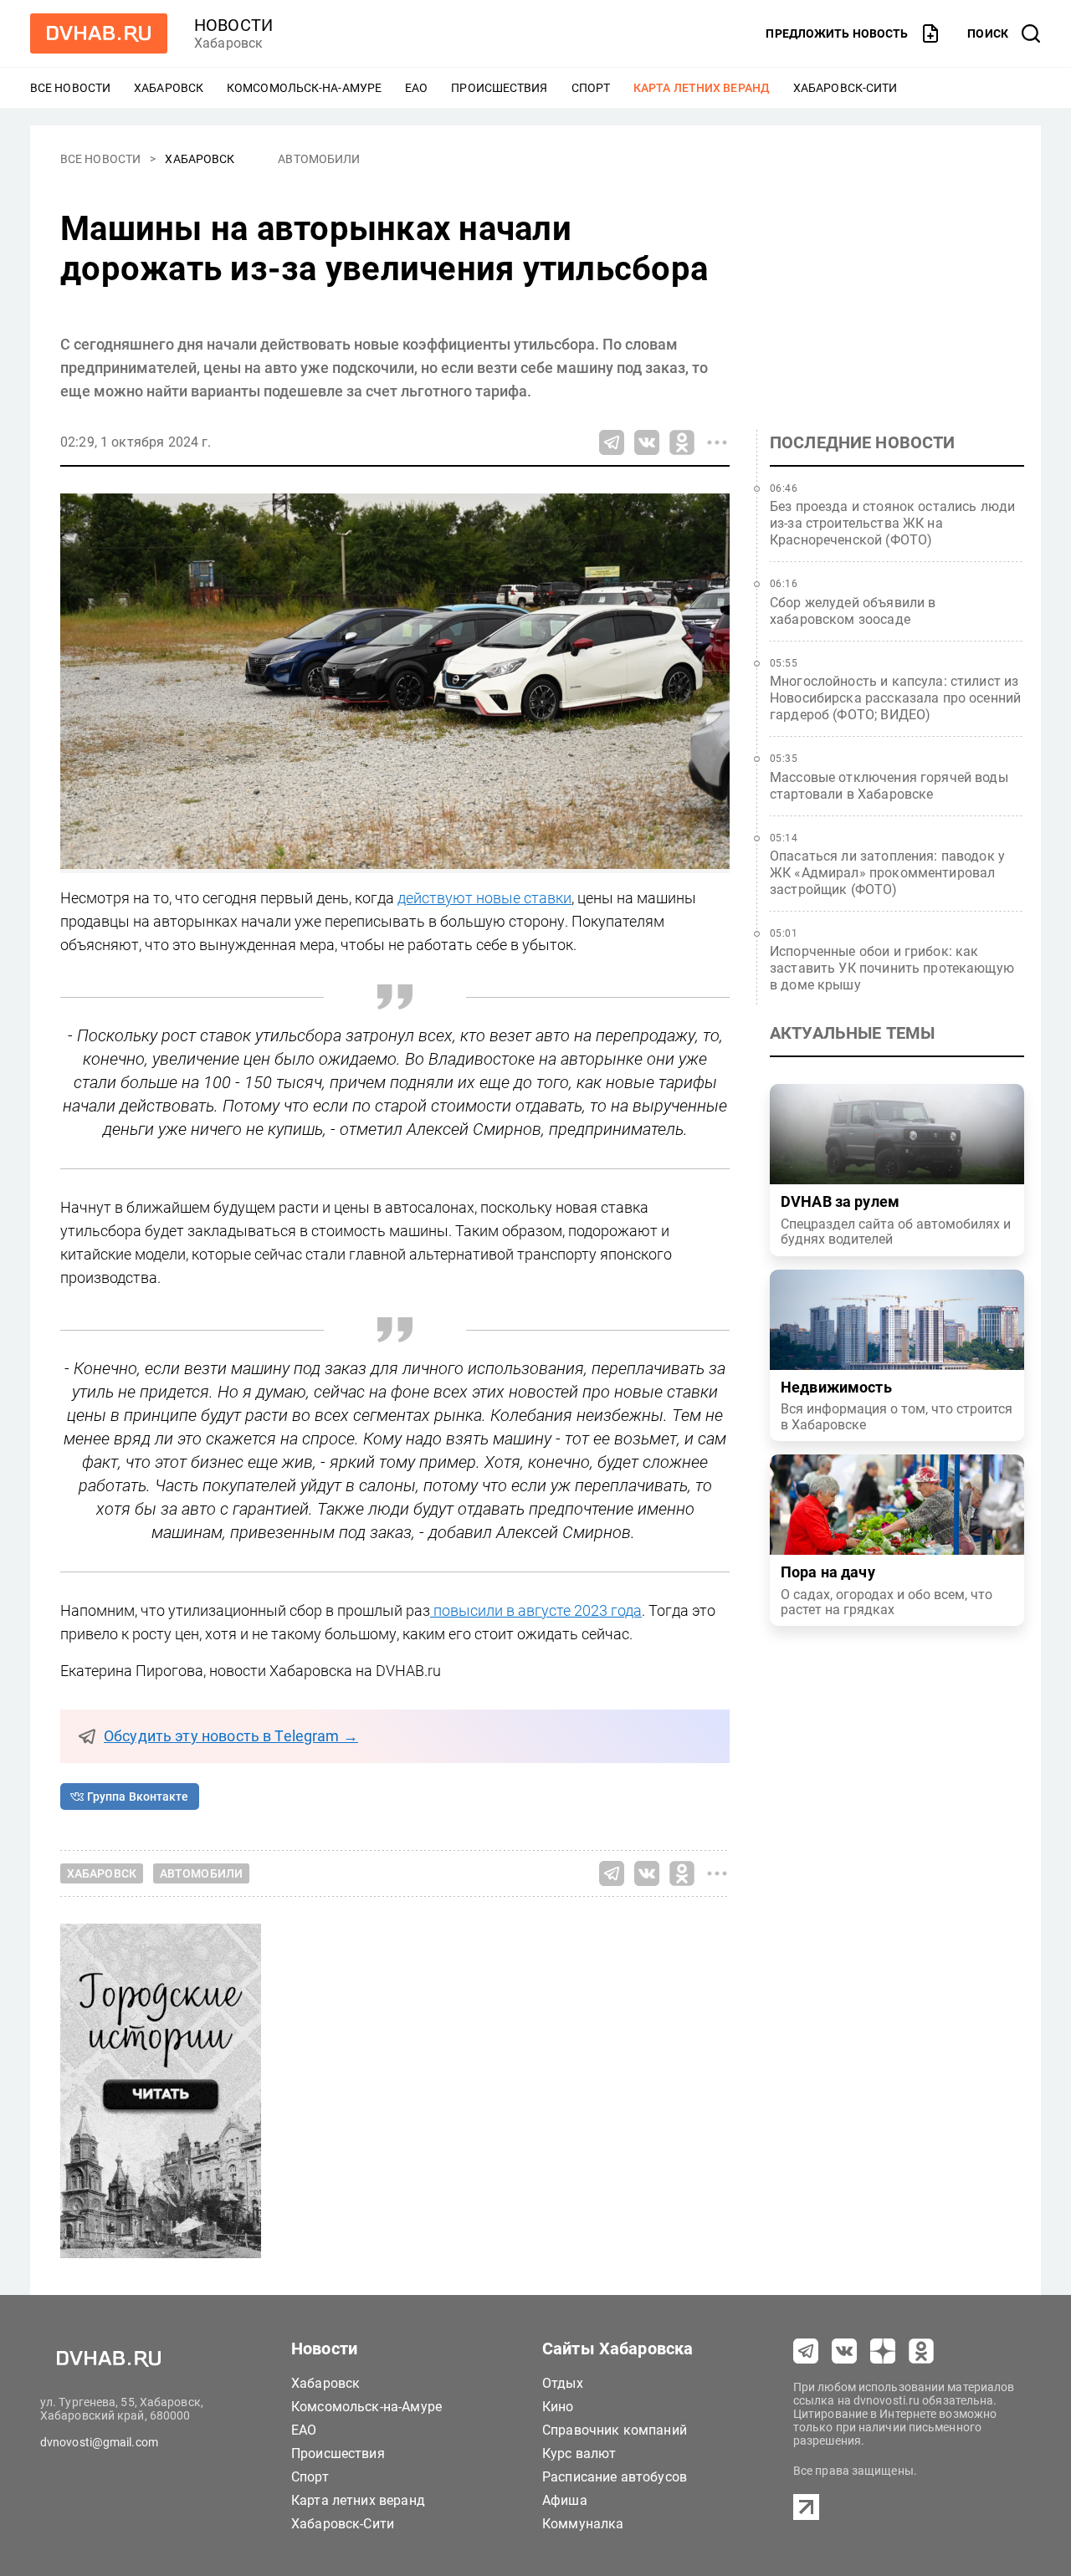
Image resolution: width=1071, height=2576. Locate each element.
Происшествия (499, 88)
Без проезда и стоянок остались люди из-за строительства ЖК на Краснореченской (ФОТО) (892, 523)
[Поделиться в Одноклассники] (682, 442)
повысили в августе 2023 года (536, 1610)
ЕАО (416, 88)
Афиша (565, 2500)
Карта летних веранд (702, 88)
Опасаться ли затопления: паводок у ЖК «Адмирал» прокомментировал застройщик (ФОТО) (887, 873)
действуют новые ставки (484, 898)
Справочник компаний (615, 2430)
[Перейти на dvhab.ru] (99, 33)
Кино (558, 2407)
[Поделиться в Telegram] (612, 442)
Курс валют (579, 2453)
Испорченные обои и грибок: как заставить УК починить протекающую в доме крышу (892, 968)
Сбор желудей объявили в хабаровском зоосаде (853, 611)
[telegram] (806, 2351)
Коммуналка (583, 2524)
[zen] (883, 2351)
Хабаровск (169, 88)
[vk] (844, 2351)
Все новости (70, 88)
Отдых (563, 2383)
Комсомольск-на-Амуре (304, 88)
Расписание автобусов (615, 2477)
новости (233, 25)
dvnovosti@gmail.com (99, 2442)
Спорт (591, 88)
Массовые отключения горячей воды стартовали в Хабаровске (889, 786)
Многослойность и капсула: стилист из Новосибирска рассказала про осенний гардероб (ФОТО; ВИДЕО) (895, 698)
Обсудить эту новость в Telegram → (231, 1736)
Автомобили (319, 159)
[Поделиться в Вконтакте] (647, 442)
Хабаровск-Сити (845, 88)
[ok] (921, 2351)
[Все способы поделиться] (717, 442)
